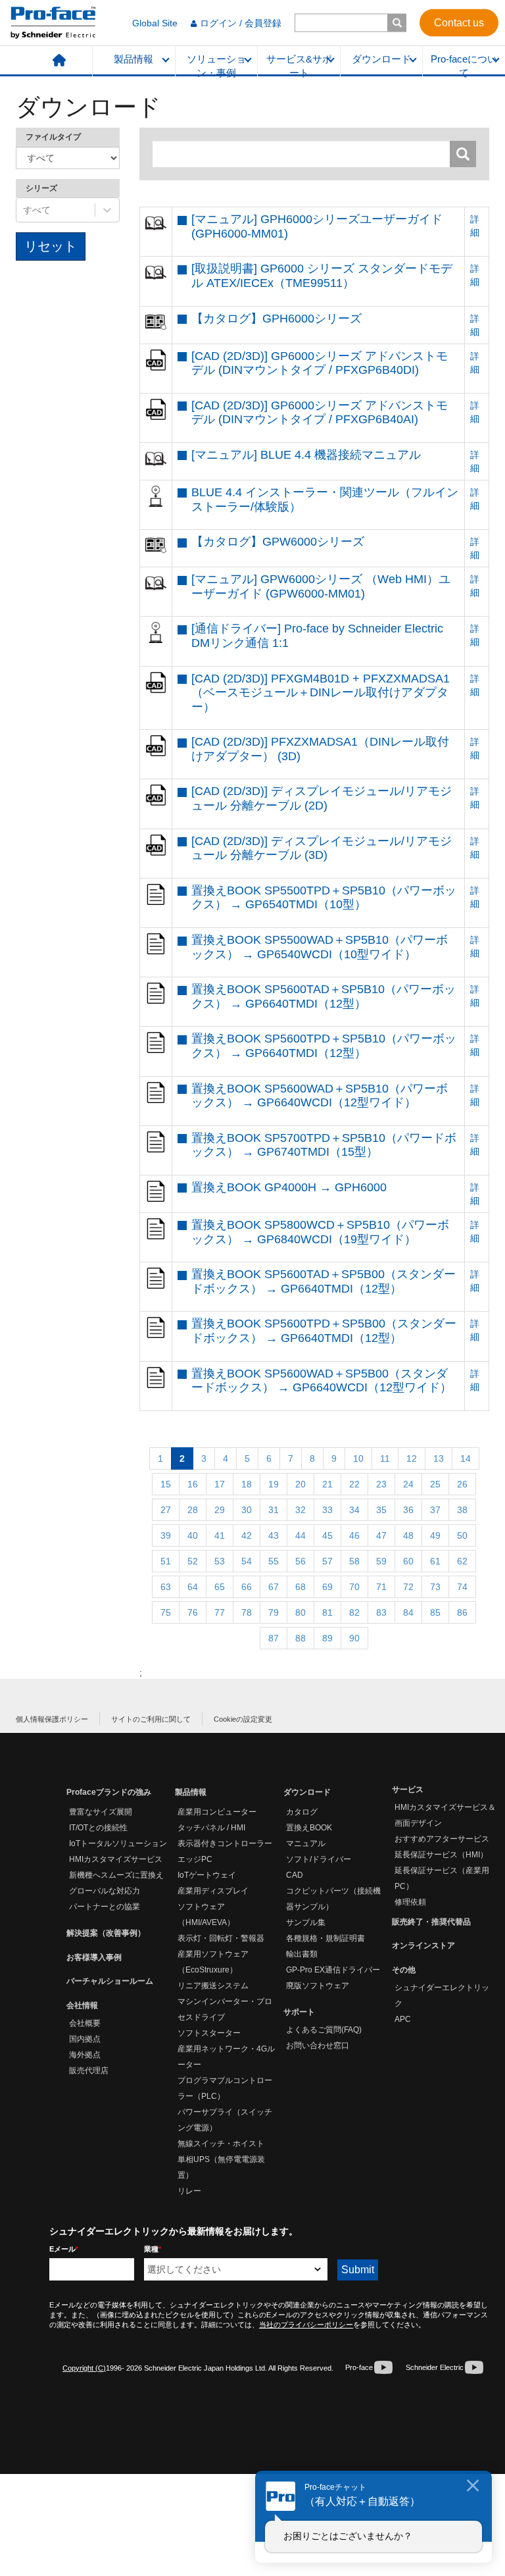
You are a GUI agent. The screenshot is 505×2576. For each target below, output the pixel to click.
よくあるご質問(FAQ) (324, 2030)
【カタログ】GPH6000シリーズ (277, 319)
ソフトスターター (209, 2033)
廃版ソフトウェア (318, 1986)
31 (274, 1510)
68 (301, 1587)
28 (193, 1510)
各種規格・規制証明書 (325, 1938)
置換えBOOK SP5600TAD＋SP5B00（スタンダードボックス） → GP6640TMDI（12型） (324, 1281)
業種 (153, 2249)
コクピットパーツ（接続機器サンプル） (333, 1899)
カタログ (302, 1812)
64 (193, 1587)
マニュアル (306, 1843)
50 (462, 1535)
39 (166, 1535)
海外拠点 (85, 2055)
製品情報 (133, 59)
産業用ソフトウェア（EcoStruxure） (213, 1962)
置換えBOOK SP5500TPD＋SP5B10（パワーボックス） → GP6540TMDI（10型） (324, 898)
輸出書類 (302, 1954)
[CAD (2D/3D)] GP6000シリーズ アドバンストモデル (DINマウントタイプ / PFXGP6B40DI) (320, 363)
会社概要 (85, 2023)
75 (166, 1612)
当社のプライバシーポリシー (306, 2325)
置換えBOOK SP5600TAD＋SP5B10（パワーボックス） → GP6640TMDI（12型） (324, 996)
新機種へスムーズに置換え (116, 1875)
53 (220, 1561)
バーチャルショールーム (110, 1981)
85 (435, 1612)
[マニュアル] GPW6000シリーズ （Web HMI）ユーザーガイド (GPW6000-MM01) (321, 586)
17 (220, 1484)
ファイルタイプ (53, 137)
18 (247, 1484)
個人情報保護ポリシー (52, 1719)
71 (381, 1587)
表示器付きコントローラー (225, 1843)
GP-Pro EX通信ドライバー (333, 1970)
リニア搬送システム (213, 1986)
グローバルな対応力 (105, 1891)
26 (462, 1484)
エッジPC (195, 1859)
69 (327, 1587)
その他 (404, 1970)
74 (462, 1587)
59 (381, 1561)
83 (381, 1612)
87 (274, 1638)
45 (327, 1535)
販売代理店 (89, 2071)
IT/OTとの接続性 (98, 1828)
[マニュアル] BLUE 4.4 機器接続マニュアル (306, 455)
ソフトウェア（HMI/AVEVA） (206, 1915)
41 (220, 1535)
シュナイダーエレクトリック (442, 1996)
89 (327, 1638)
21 (327, 1484)
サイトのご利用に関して (151, 1719)
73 (435, 1587)
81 (327, 1612)
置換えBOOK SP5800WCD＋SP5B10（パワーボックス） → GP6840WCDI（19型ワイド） (320, 1232)
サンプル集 (306, 1922)
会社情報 (82, 2005)
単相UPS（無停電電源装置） (221, 2167)
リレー (189, 2191)
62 (462, 1561)
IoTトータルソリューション (118, 1843)
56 (301, 1561)
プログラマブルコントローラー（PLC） (225, 2088)
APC (403, 2019)
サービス (408, 1790)
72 (408, 1587)
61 (435, 1561)
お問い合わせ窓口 (318, 2046)
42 (247, 1535)
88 (301, 1638)
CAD (295, 1875)
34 (354, 1510)
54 (247, 1561)
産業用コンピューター (217, 1812)
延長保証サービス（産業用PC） (442, 1878)
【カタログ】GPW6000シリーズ (278, 542)
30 (247, 1510)
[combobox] (24, 210)
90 (354, 1638)
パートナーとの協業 (105, 1907)
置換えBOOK (309, 1828)
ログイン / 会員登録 (241, 23)
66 (247, 1587)
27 (166, 1510)
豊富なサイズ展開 (101, 1812)
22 (354, 1484)
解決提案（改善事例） (106, 1933)
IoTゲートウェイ (207, 1875)
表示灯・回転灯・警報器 (221, 1938)
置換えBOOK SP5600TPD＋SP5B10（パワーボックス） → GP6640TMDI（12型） (324, 1046)
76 (193, 1612)
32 (301, 1510)
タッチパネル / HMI (211, 1828)
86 (462, 1612)
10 (358, 1458)
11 (385, 1458)
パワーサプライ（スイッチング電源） (225, 2120)
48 (408, 1535)
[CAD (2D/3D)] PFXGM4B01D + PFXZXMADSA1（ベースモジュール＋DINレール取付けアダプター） (321, 693)
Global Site (155, 23)
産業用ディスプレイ (213, 1891)
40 (193, 1535)
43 (274, 1535)
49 (435, 1535)
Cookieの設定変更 (243, 1719)
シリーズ (41, 188)
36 (408, 1510)
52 (193, 1561)
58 (354, 1561)
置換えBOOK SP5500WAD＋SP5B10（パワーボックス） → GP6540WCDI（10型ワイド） (320, 947)
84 (408, 1612)
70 (354, 1587)
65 (220, 1587)
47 (381, 1535)
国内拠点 (85, 2039)
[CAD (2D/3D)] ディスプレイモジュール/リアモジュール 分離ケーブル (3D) (322, 848)
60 (408, 1561)
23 (381, 1484)
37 (435, 1510)
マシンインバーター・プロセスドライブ (225, 2009)
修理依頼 (410, 1902)
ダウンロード (381, 59)
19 (274, 1484)
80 (301, 1612)
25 (435, 1484)
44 (301, 1535)
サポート (299, 2012)
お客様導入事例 (94, 1957)
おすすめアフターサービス (442, 1839)
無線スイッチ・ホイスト (221, 2144)
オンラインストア (423, 1945)
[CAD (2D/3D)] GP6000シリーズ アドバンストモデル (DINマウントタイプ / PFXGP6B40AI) (320, 413)
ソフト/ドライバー (319, 1859)
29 (220, 1510)
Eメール (64, 2249)
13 (439, 1458)
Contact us (459, 22)
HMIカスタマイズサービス (116, 1859)
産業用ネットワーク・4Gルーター (226, 2057)
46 (354, 1535)
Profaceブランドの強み (109, 1792)
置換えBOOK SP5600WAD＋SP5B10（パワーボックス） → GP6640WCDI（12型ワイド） (320, 1096)
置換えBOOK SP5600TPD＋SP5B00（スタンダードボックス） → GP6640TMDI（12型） (324, 1331)
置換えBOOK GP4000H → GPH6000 (289, 1187)
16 (193, 1484)
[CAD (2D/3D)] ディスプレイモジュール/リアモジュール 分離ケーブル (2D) (322, 798)
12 (412, 1458)
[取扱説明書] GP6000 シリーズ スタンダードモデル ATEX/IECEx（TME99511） (322, 276)
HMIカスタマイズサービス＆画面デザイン (445, 1815)
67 (274, 1587)
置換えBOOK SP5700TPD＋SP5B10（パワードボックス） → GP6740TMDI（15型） (324, 1145)
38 (462, 1510)
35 (381, 1510)
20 (301, 1484)
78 (247, 1612)
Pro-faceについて (464, 65)
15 (166, 1484)
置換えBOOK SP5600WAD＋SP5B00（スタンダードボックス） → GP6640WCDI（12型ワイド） (322, 1381)
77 (220, 1612)
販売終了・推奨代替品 (431, 1922)
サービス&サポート (299, 65)
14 (466, 1458)
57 (327, 1561)
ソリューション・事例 (216, 65)
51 (166, 1561)
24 (408, 1484)
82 (354, 1612)
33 (327, 1510)
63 (166, 1587)
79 (274, 1612)
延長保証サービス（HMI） (441, 1855)
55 (274, 1561)
